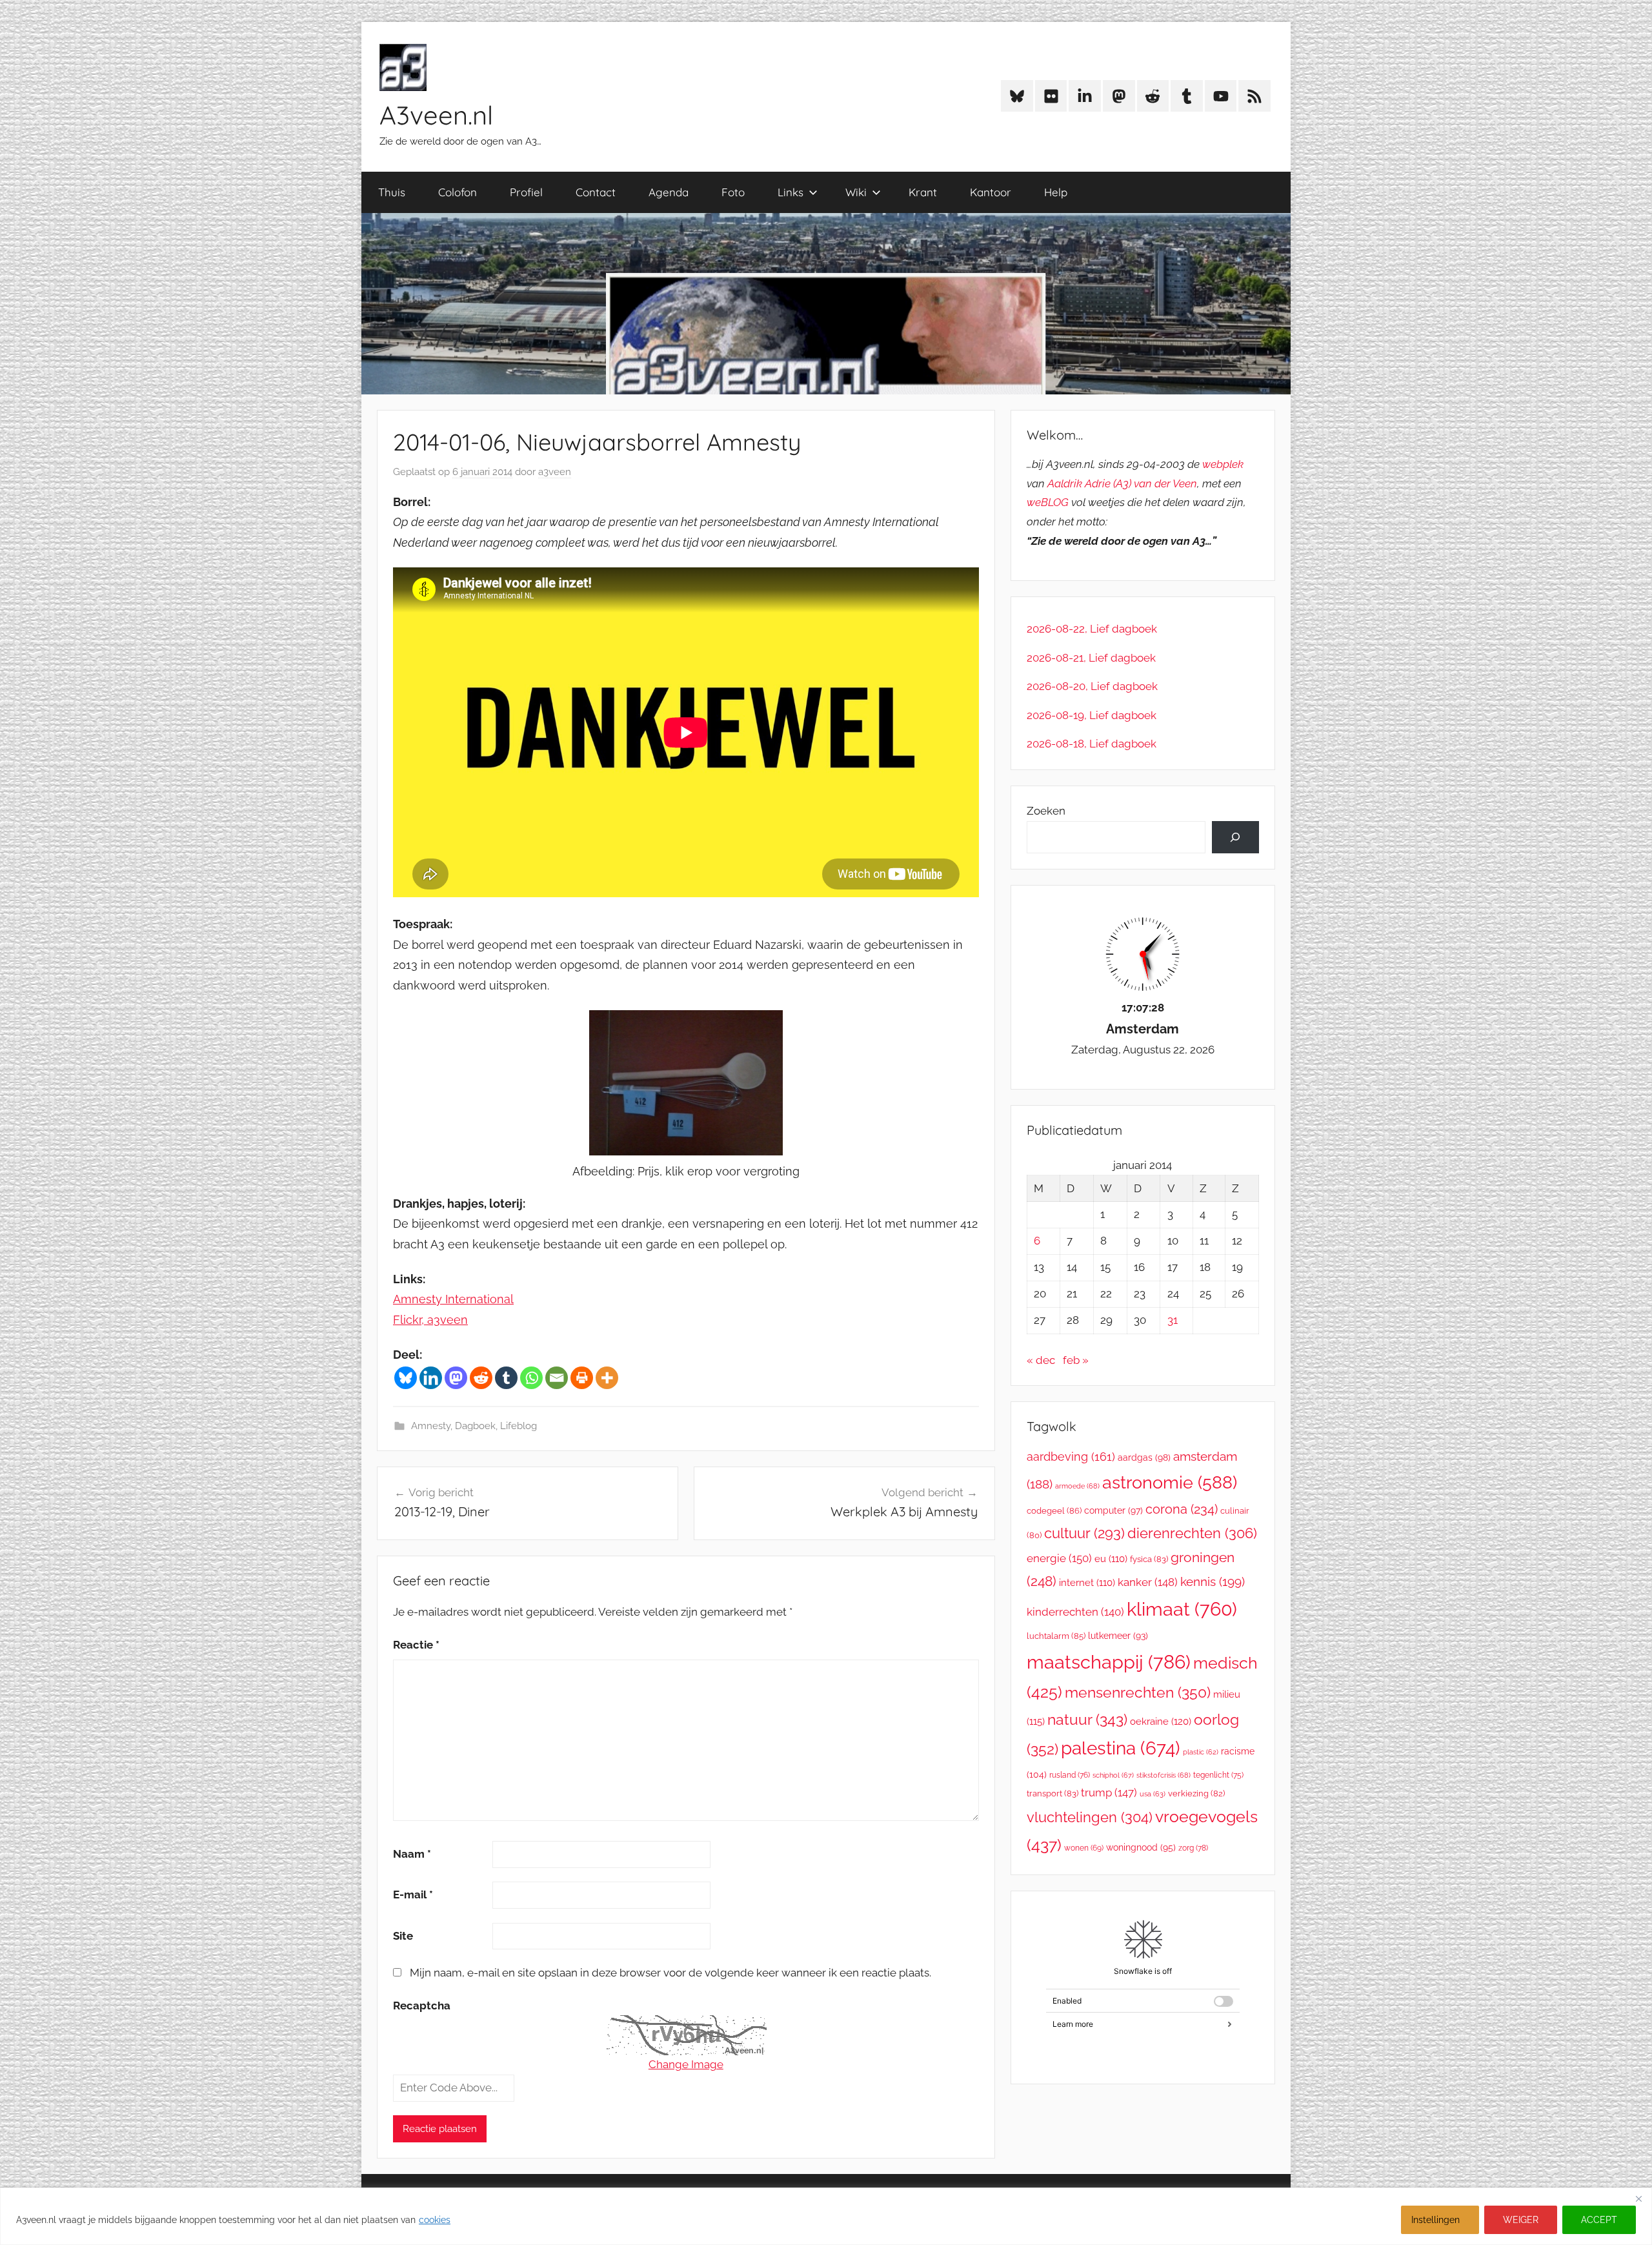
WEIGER (1521, 2220)
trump (1109, 1793)
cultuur (1084, 1533)
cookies (435, 2220)
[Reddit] (481, 1378)
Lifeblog (519, 1426)
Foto (733, 192)
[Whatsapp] (531, 1378)
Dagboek (475, 1426)
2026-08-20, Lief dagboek (1092, 686)
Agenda (669, 192)
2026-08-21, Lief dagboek (1091, 658)
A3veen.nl (436, 115)
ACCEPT (1599, 2220)
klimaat (1182, 1609)
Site (403, 1936)
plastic (1201, 1752)
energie (1059, 1558)
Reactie (416, 1645)
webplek (1223, 464)
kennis (1213, 1581)
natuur (1087, 1719)
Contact (596, 192)
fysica (1149, 1559)
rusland (1070, 1775)
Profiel (526, 192)
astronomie (1170, 1482)
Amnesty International (453, 1299)
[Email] (557, 1378)
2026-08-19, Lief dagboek (1092, 715)
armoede (1077, 1486)
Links (791, 192)
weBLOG (1048, 502)
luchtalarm (1056, 1636)
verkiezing (1196, 1793)
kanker (1148, 1582)
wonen (1084, 1848)
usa (1153, 1794)
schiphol (1113, 1775)
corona (1182, 1509)
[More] (607, 1378)
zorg (1193, 1848)
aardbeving (1071, 1457)
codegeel (1054, 1511)
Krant (923, 192)
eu (1111, 1559)
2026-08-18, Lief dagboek (1092, 744)
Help (1056, 192)
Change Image (686, 2064)
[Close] (1638, 2199)
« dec (1041, 1360)
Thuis (392, 192)
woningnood (1141, 1847)
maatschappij (1109, 1662)
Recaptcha (422, 2006)
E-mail (413, 1895)
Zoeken (1046, 811)
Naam (412, 1854)
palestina (1121, 1748)
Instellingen (1435, 2220)
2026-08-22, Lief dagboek (1092, 629)
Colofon (458, 192)
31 (1173, 1320)
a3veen (555, 472)
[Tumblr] (506, 1378)
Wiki (856, 192)
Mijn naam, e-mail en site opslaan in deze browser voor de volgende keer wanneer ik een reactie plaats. (670, 1973)
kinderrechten (1075, 1612)
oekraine (1161, 1722)
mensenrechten (1138, 1692)
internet (1087, 1582)
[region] (826, 2216)
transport (1053, 1793)
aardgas (1144, 1458)
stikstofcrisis (1163, 1775)
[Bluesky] (406, 1378)
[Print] (582, 1378)
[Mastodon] (456, 1378)
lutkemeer (1118, 1636)
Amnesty (431, 1426)
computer (1113, 1510)
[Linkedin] (431, 1378)
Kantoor (991, 192)
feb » (1076, 1360)
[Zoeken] (1235, 838)
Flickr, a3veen (430, 1320)
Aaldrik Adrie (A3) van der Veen (1122, 483)
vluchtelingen (1090, 1817)
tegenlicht (1218, 1775)
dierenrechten (1192, 1533)
